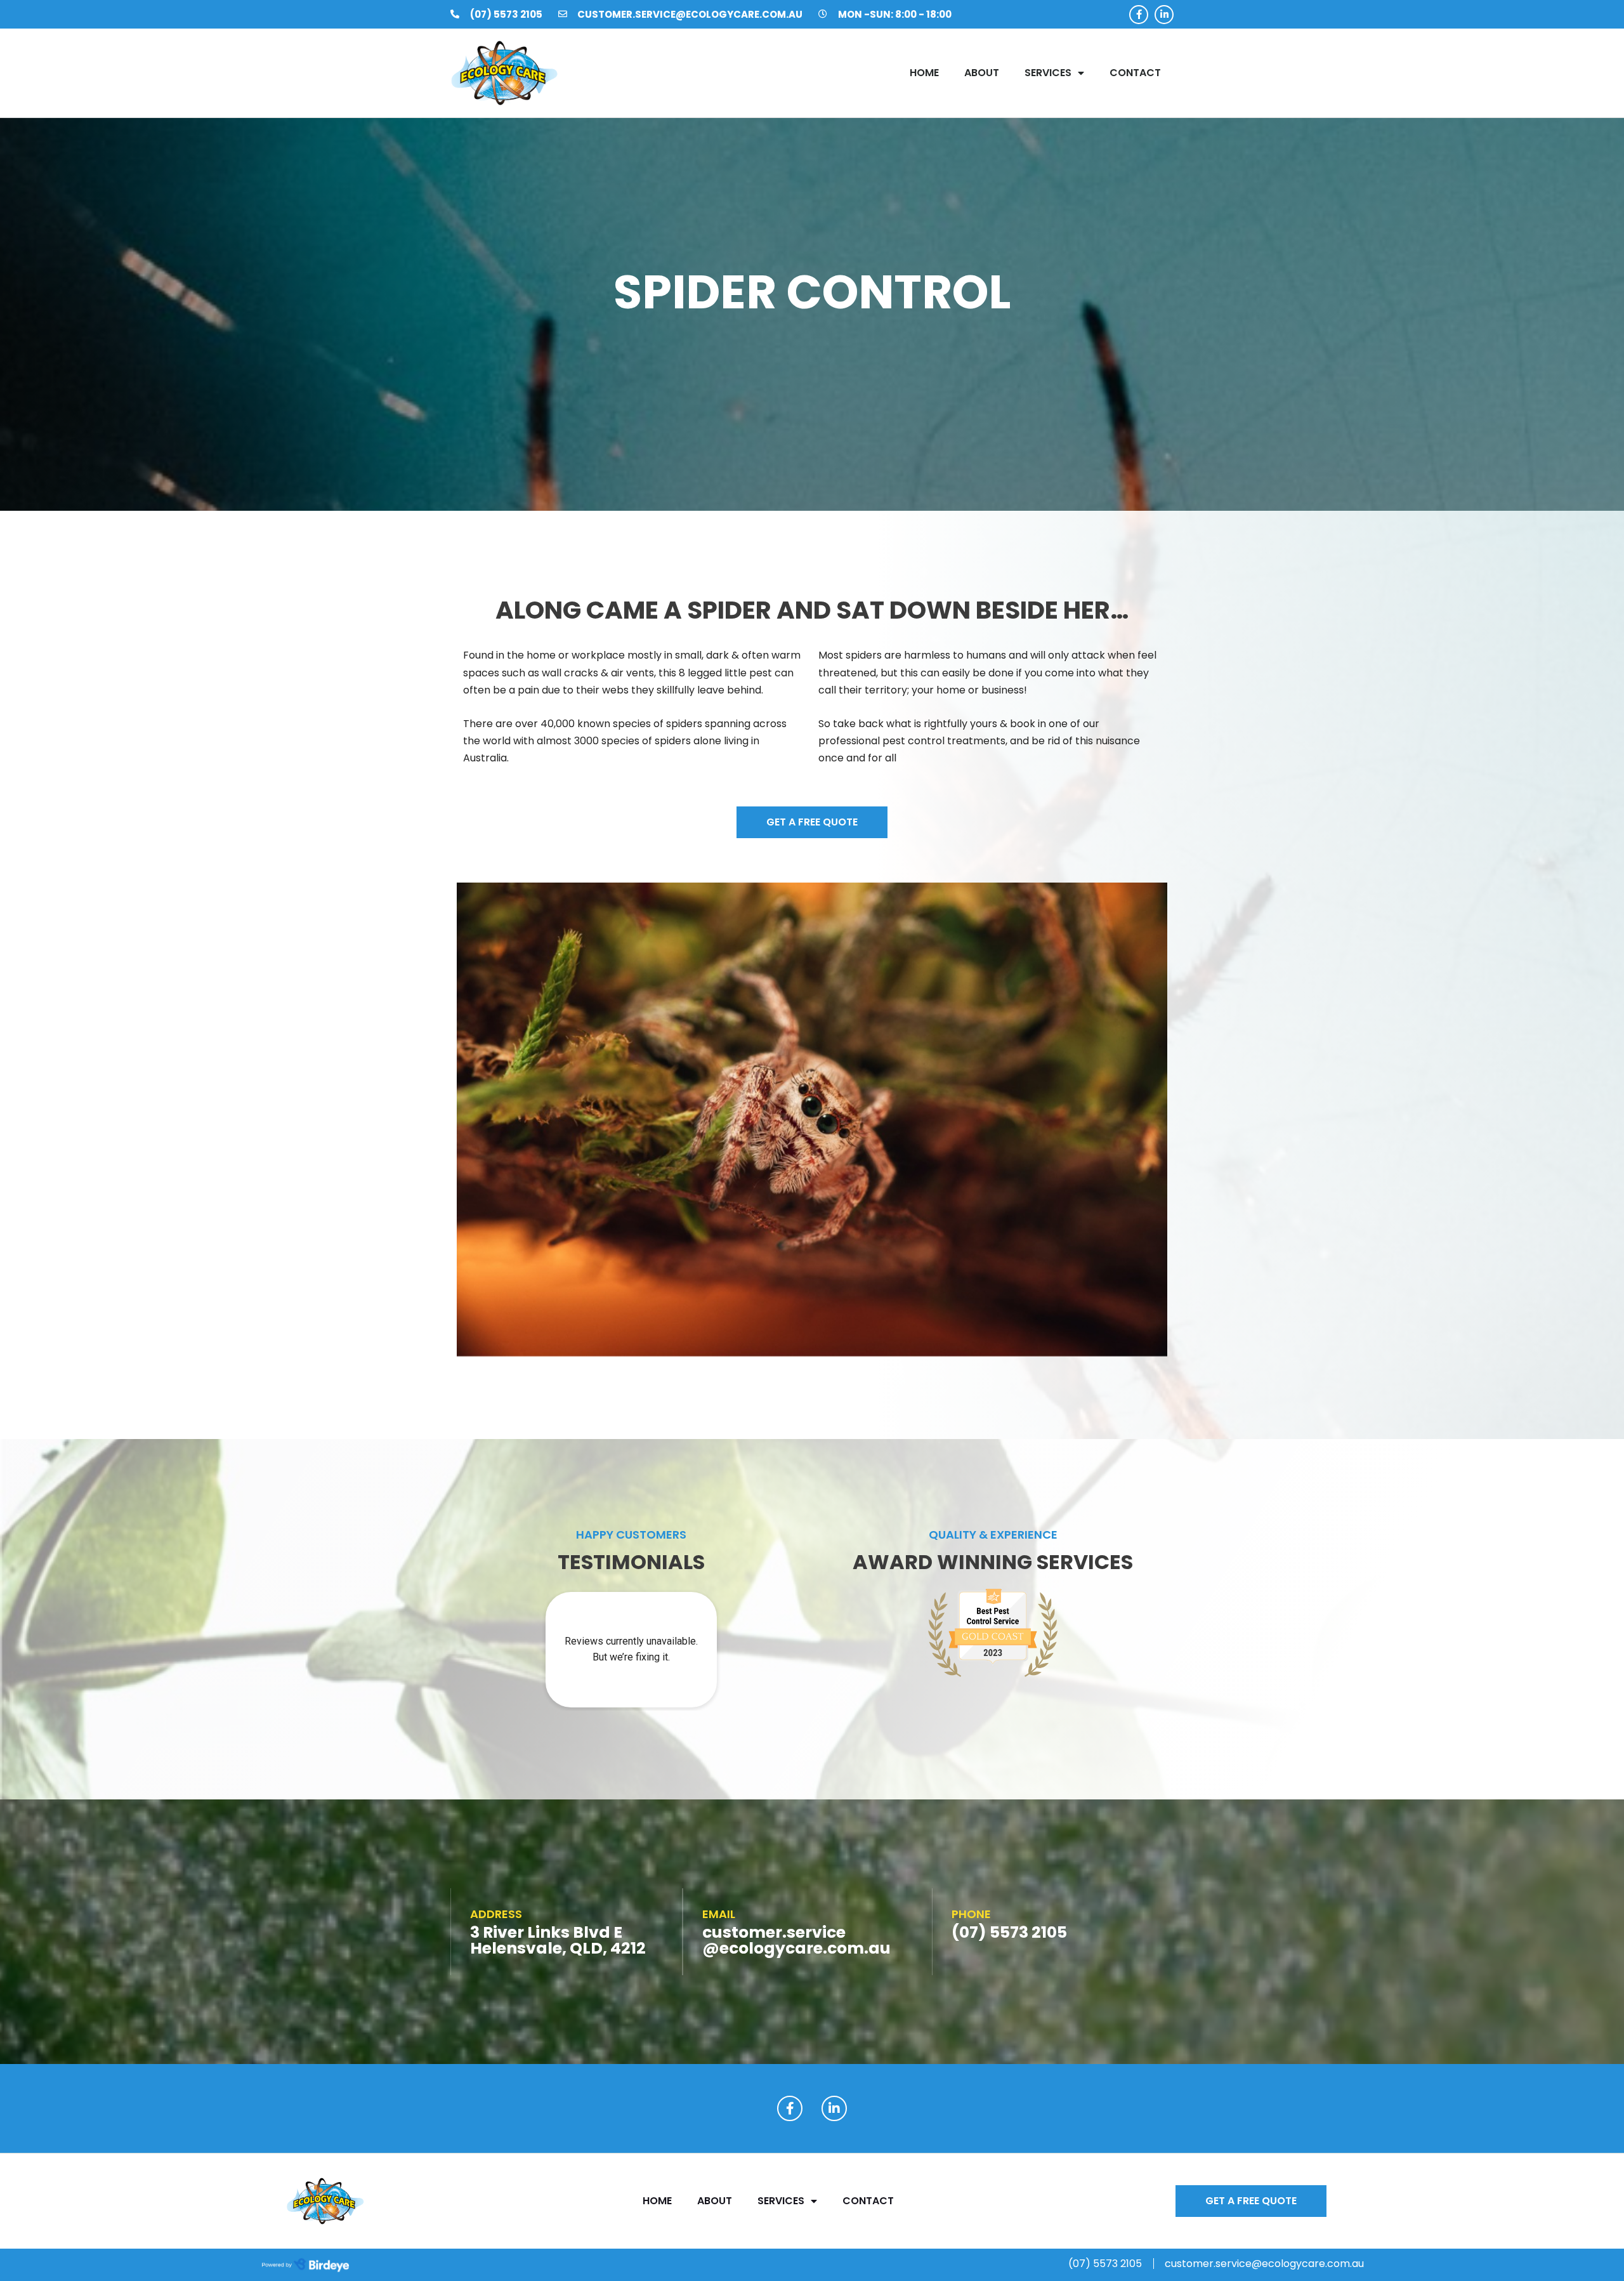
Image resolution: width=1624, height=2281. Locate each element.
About (982, 73)
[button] (812, 822)
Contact (1135, 73)
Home (924, 73)
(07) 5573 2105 (1009, 1932)
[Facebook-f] (1139, 15)
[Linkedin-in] (1164, 15)
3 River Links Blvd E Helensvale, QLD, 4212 (558, 1940)
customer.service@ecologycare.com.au (796, 1940)
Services (1048, 73)
